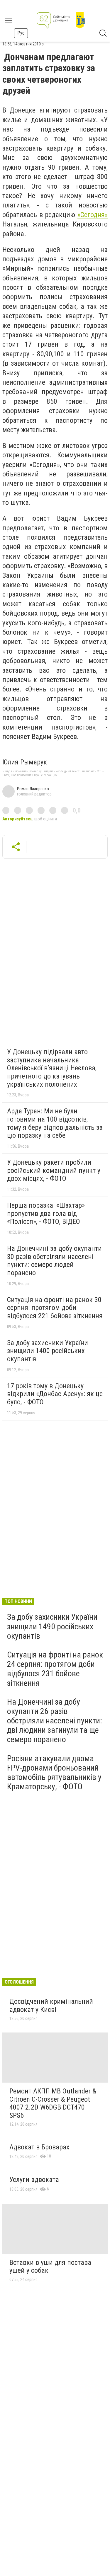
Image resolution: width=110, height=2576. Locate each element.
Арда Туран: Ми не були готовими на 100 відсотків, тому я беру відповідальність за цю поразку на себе (55, 1123)
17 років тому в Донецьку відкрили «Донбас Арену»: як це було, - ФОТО (55, 1394)
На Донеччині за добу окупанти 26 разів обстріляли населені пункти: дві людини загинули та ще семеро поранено (55, 1721)
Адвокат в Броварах (39, 2147)
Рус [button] (21, 33)
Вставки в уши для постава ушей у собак (50, 2267)
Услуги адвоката (34, 2180)
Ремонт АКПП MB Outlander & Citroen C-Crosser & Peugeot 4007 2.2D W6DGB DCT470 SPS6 (53, 2103)
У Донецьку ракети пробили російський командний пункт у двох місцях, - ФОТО (54, 1170)
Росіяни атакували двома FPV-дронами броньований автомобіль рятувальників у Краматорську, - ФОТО (54, 1773)
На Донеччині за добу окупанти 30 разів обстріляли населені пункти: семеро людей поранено (54, 1261)
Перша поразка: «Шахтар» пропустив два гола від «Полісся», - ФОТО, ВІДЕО (46, 1213)
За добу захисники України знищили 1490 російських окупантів (52, 1626)
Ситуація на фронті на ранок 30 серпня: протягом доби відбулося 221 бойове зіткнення (55, 1308)
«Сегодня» (93, 215)
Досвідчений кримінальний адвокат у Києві (51, 2006)
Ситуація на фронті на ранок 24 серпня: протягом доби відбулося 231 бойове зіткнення (55, 1669)
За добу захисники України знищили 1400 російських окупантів (48, 1351)
